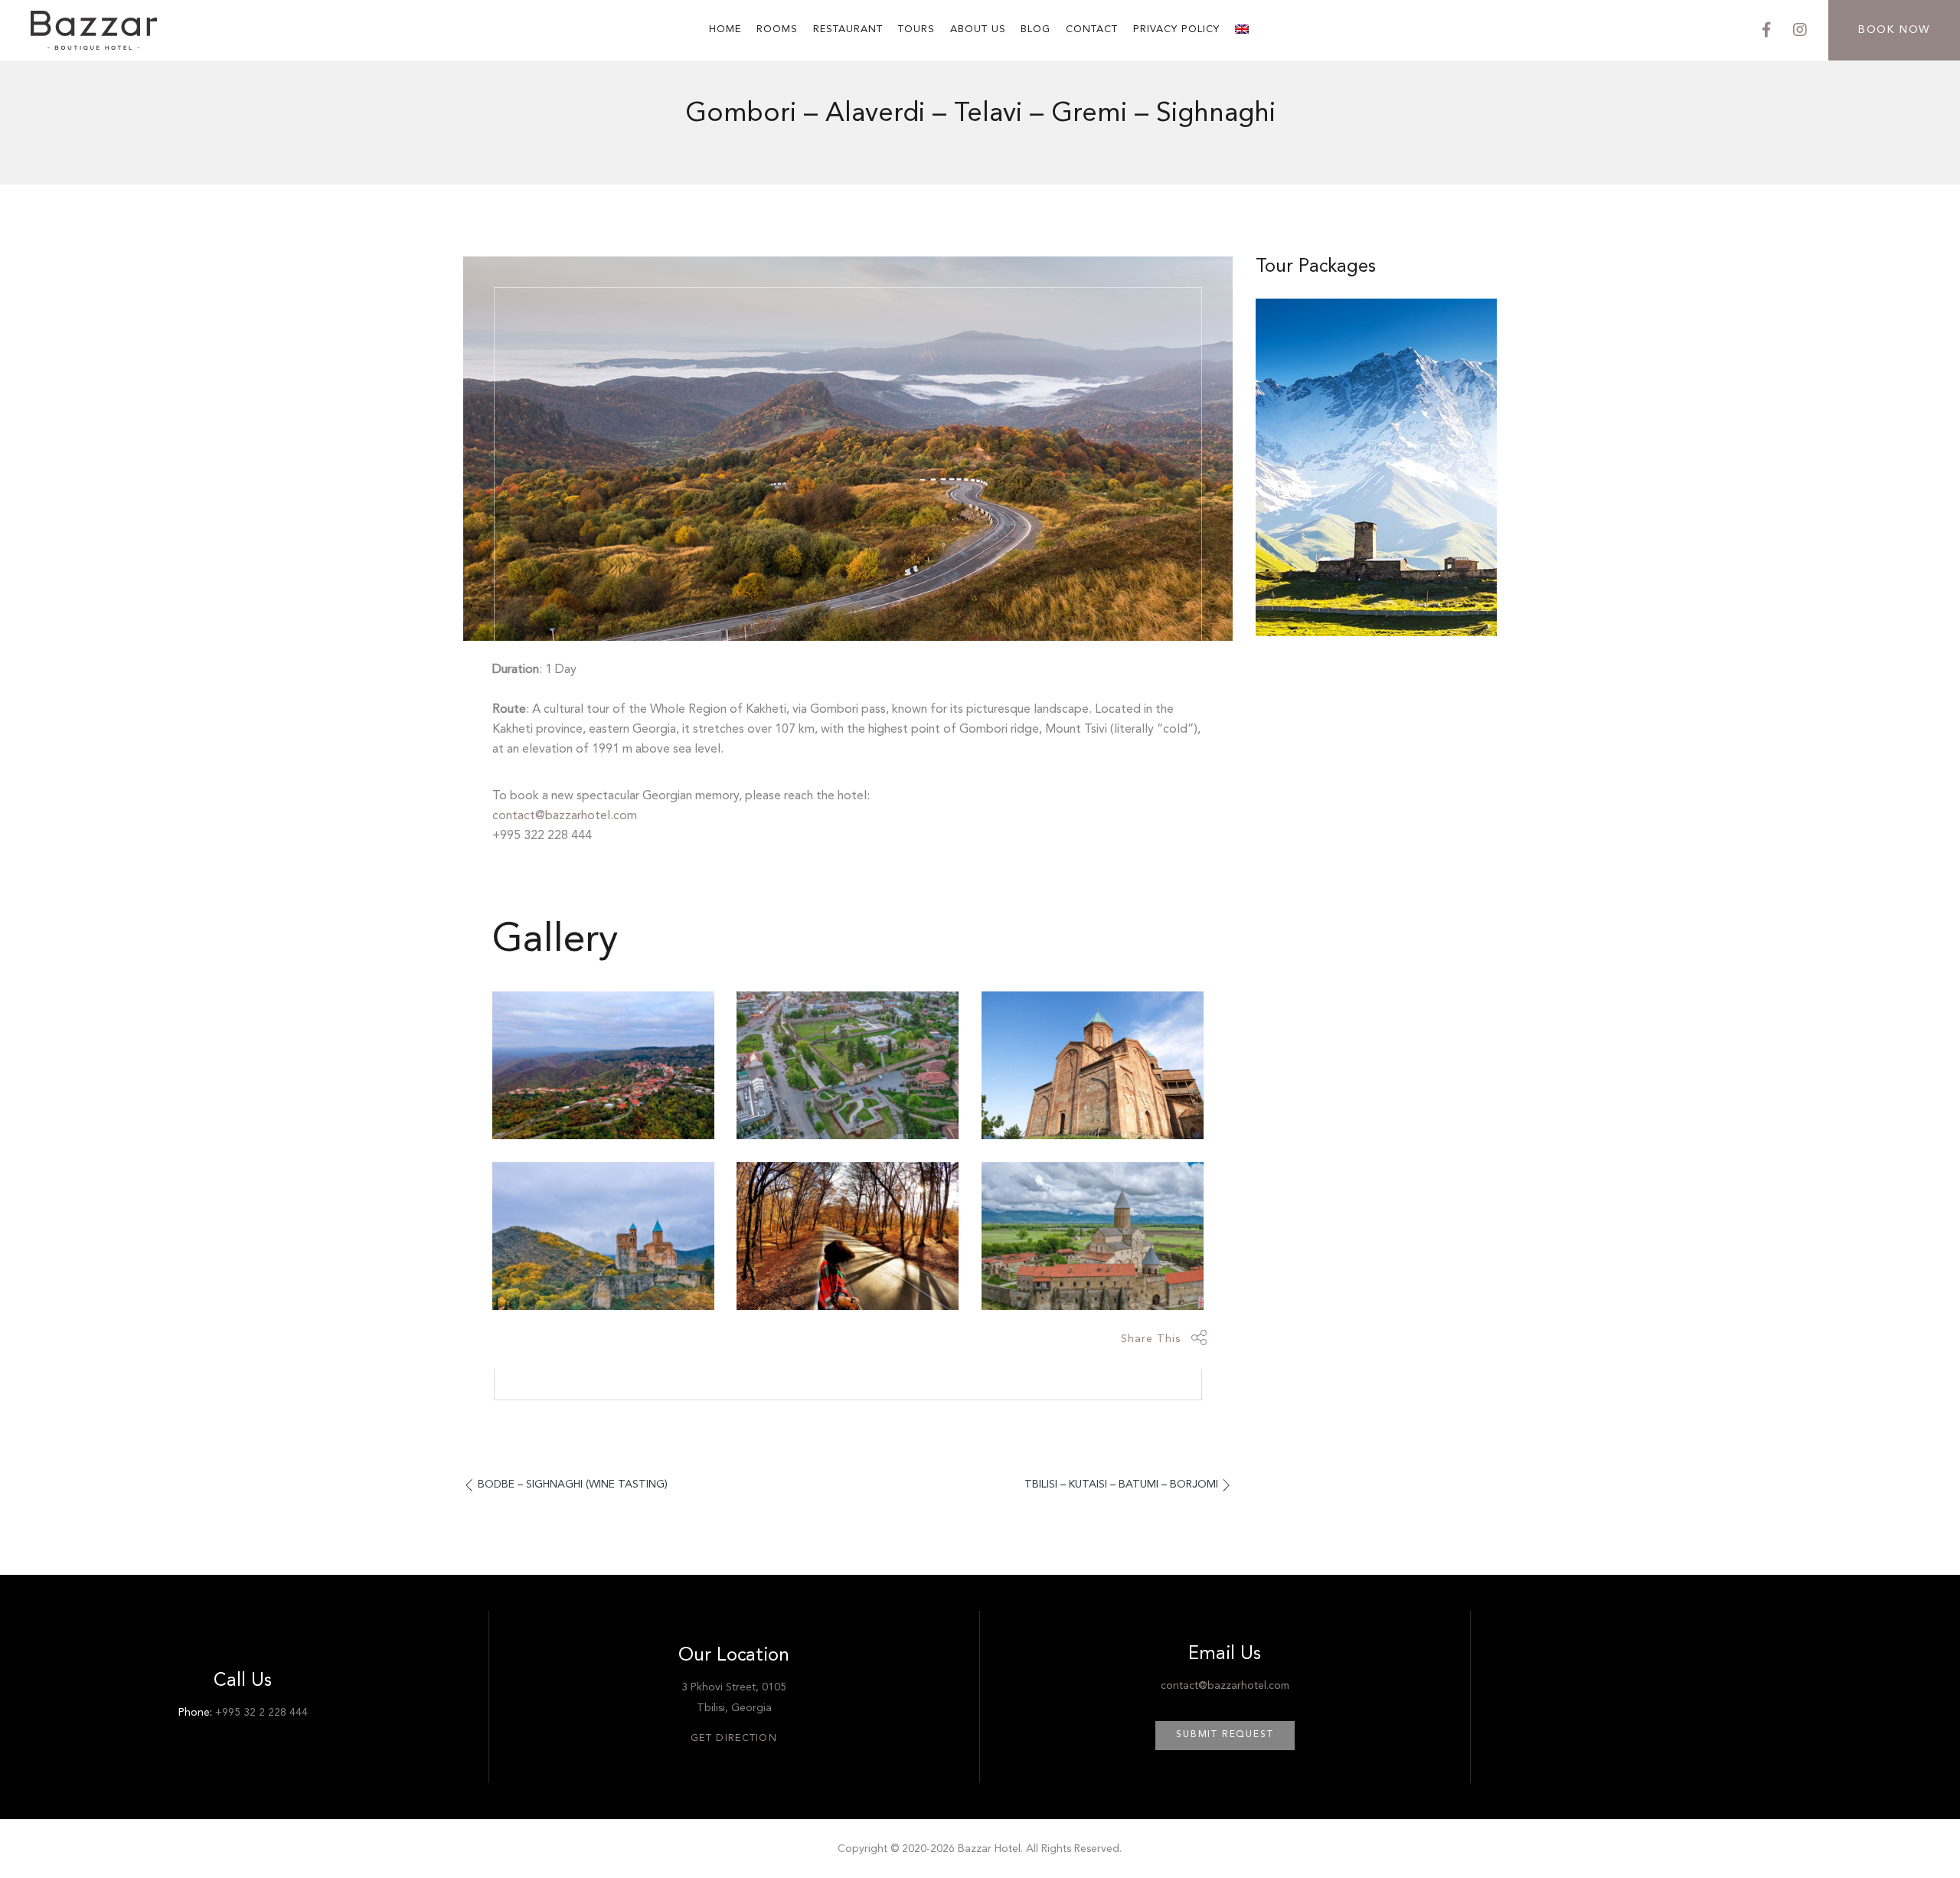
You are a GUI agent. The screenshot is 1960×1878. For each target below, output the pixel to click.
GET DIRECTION (734, 1738)
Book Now (1894, 30)
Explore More (1377, 567)
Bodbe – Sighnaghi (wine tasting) (573, 1484)
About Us (978, 29)
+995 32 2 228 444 (261, 1713)
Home (725, 29)
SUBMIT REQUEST (1225, 1735)
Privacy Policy (1176, 29)
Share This (1151, 1339)
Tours (916, 29)
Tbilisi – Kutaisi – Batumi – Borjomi (1121, 1484)
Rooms (777, 29)
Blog (1036, 29)
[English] (1243, 30)
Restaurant (848, 29)
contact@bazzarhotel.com (565, 816)
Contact (1092, 29)
